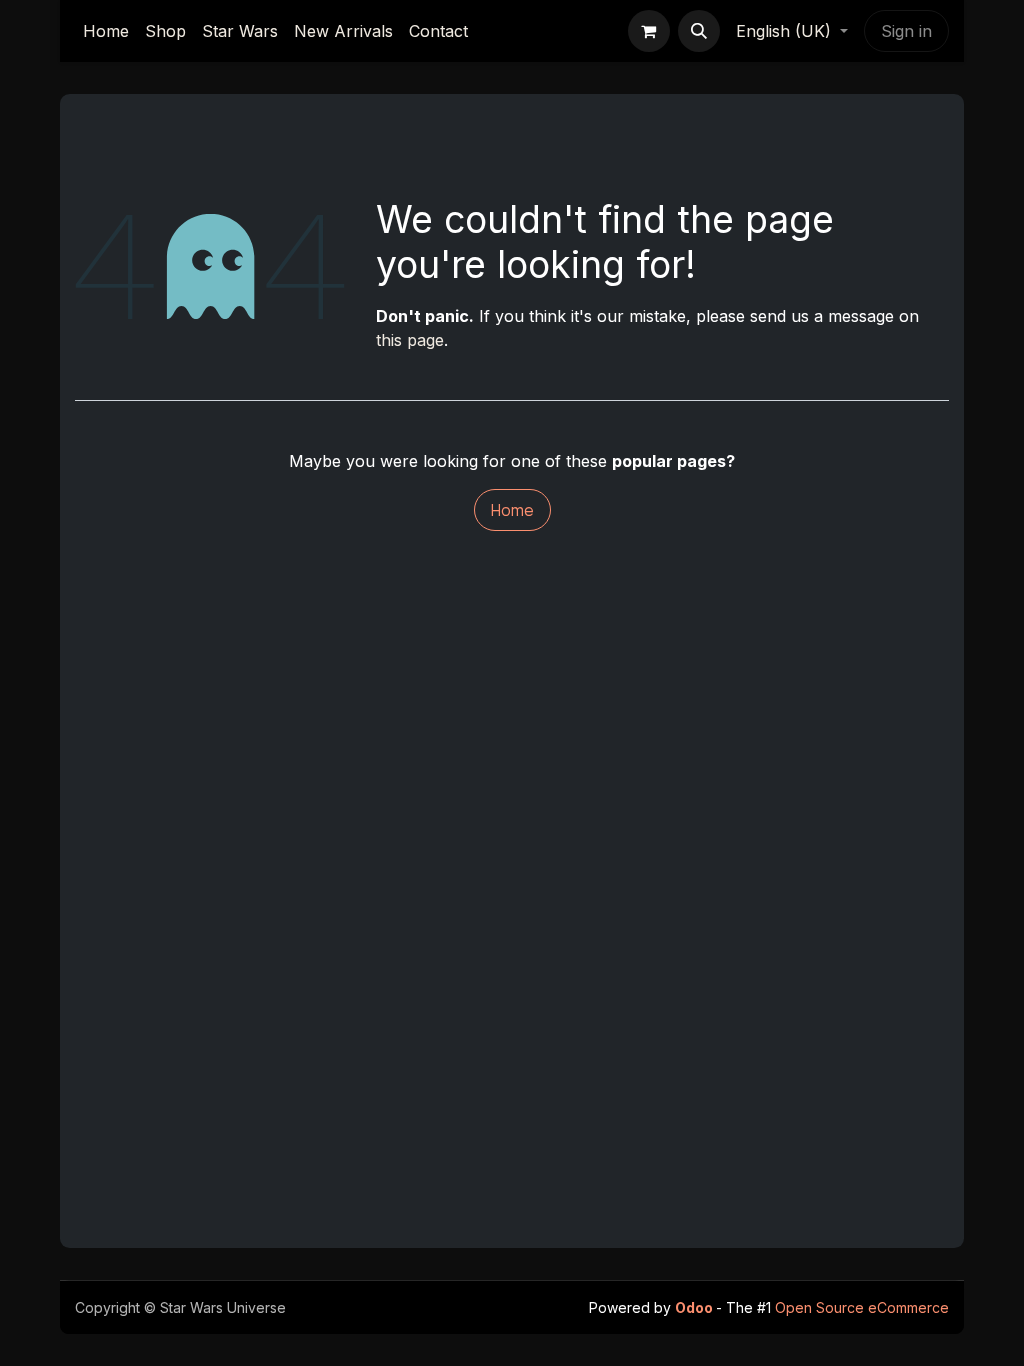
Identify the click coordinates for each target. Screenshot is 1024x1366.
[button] (699, 31)
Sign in (906, 31)
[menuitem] (106, 31)
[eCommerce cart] (649, 31)
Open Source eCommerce (862, 1307)
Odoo (695, 1307)
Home (512, 510)
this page (410, 340)
